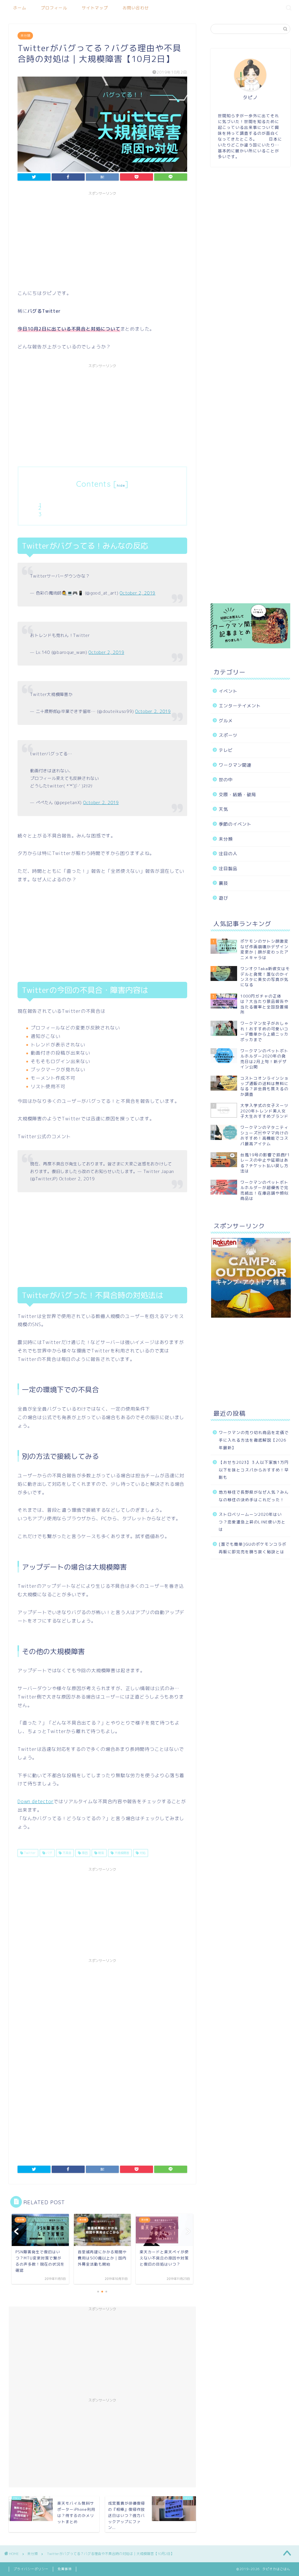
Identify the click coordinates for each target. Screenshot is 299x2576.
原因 (84, 1853)
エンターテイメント (240, 706)
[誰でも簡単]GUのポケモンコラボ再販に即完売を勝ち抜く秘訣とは (253, 1548)
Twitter (29, 1853)
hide (121, 485)
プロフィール (54, 8)
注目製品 (228, 869)
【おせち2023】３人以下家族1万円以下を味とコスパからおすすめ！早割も (254, 1470)
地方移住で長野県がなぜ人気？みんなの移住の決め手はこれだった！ (254, 1496)
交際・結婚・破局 (237, 795)
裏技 (223, 883)
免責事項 (65, 2569)
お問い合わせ (136, 8)
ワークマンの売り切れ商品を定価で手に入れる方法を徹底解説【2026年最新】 (254, 1440)
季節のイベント (235, 824)
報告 (101, 1853)
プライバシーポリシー (31, 2569)
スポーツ (228, 735)
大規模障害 (121, 1853)
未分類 (25, 36)
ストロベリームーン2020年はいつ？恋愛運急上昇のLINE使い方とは (252, 1522)
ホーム (20, 8)
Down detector (35, 1801)
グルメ (226, 721)
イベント (228, 691)
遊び (223, 898)
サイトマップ (95, 8)
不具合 (66, 1853)
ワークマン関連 (235, 765)
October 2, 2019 (138, 593)
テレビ (226, 750)
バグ (49, 1853)
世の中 (226, 780)
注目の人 (228, 854)
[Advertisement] (102, 239)
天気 (223, 809)
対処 (142, 1853)
